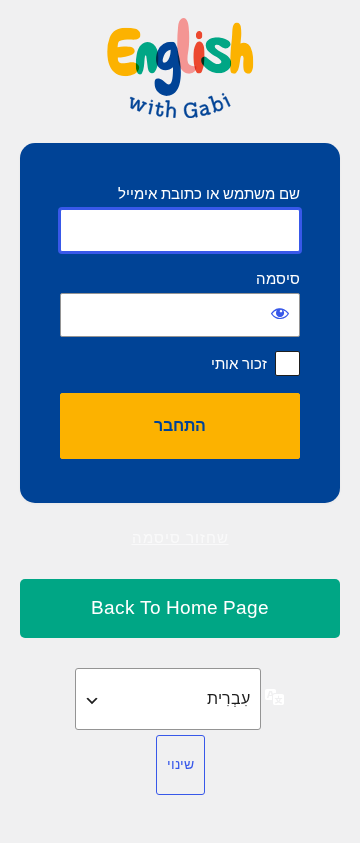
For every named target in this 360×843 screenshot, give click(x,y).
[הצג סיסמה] (280, 313)
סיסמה (278, 278)
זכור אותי (239, 363)
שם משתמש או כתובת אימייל (209, 193)
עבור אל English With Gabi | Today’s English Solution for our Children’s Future (180, 608)
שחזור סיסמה (180, 537)
